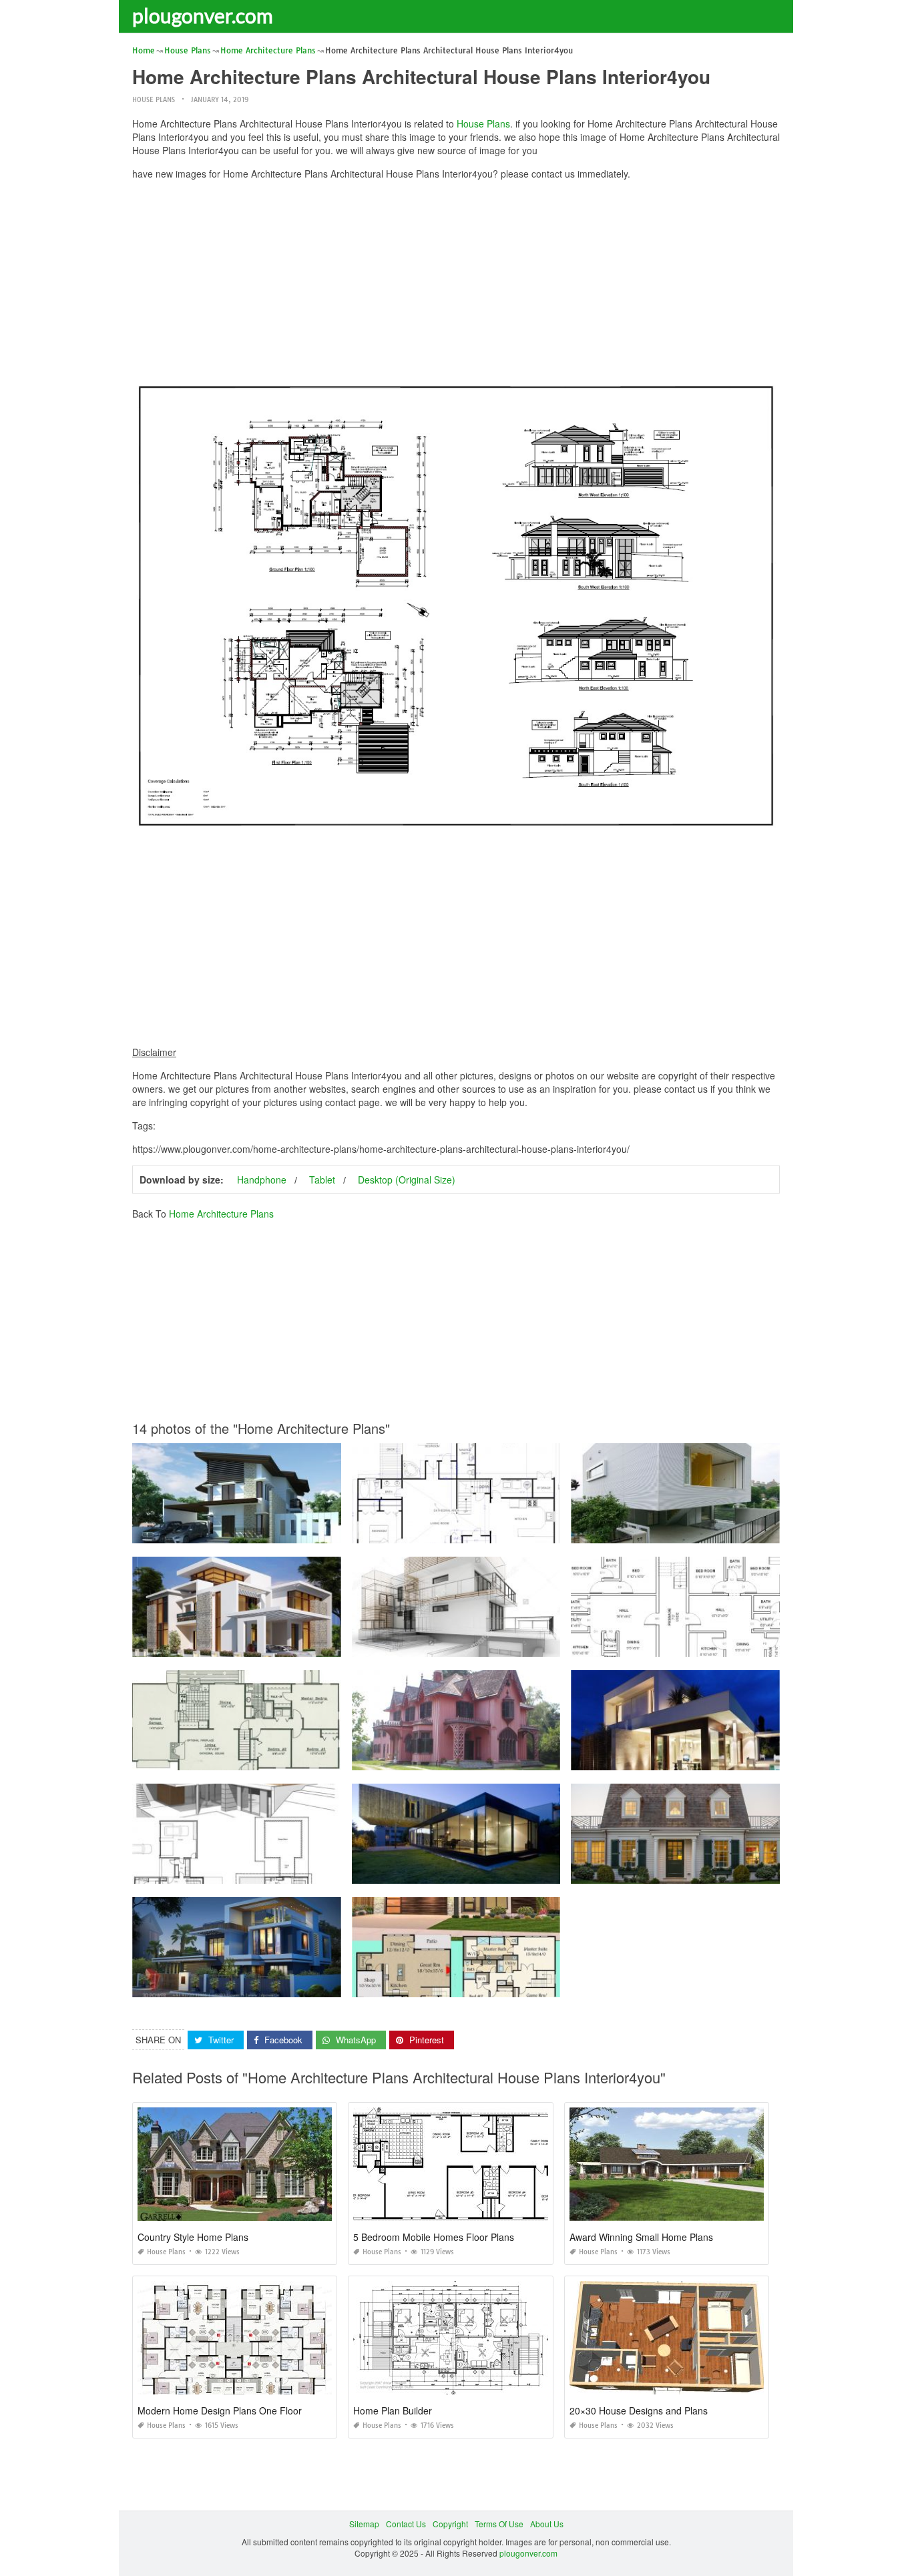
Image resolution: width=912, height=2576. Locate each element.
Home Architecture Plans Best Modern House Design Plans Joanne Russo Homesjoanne (297, 1531)
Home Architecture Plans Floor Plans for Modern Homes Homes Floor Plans (273, 1871)
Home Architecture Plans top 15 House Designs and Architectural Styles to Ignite (501, 1758)
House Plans (154, 100)
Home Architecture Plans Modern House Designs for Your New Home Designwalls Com (733, 1758)
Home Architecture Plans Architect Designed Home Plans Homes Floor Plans (714, 1644)
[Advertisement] (456, 284)
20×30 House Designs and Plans (639, 2410)
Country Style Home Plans (193, 2237)
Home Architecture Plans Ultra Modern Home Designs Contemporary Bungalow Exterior (295, 1985)
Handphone (262, 1180)
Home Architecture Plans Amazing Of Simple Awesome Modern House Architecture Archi (516, 1871)
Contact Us (406, 2524)
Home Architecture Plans (221, 1214)
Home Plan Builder (393, 2410)
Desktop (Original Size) (407, 1180)
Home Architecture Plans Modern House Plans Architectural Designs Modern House (507, 1985)
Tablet (322, 1180)
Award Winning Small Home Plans (641, 2237)
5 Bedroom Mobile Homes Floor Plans (434, 2237)
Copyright (450, 2524)
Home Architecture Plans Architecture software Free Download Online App (490, 1531)
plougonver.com (203, 15)
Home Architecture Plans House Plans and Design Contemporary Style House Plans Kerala (301, 1644)
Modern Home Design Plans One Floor (220, 2410)
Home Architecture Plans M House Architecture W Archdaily (682, 1531)
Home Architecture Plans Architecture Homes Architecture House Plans (264, 1758)
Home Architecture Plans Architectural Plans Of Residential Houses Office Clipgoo (504, 1644)
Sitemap (364, 2524)
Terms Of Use (499, 2524)
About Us (547, 2524)
